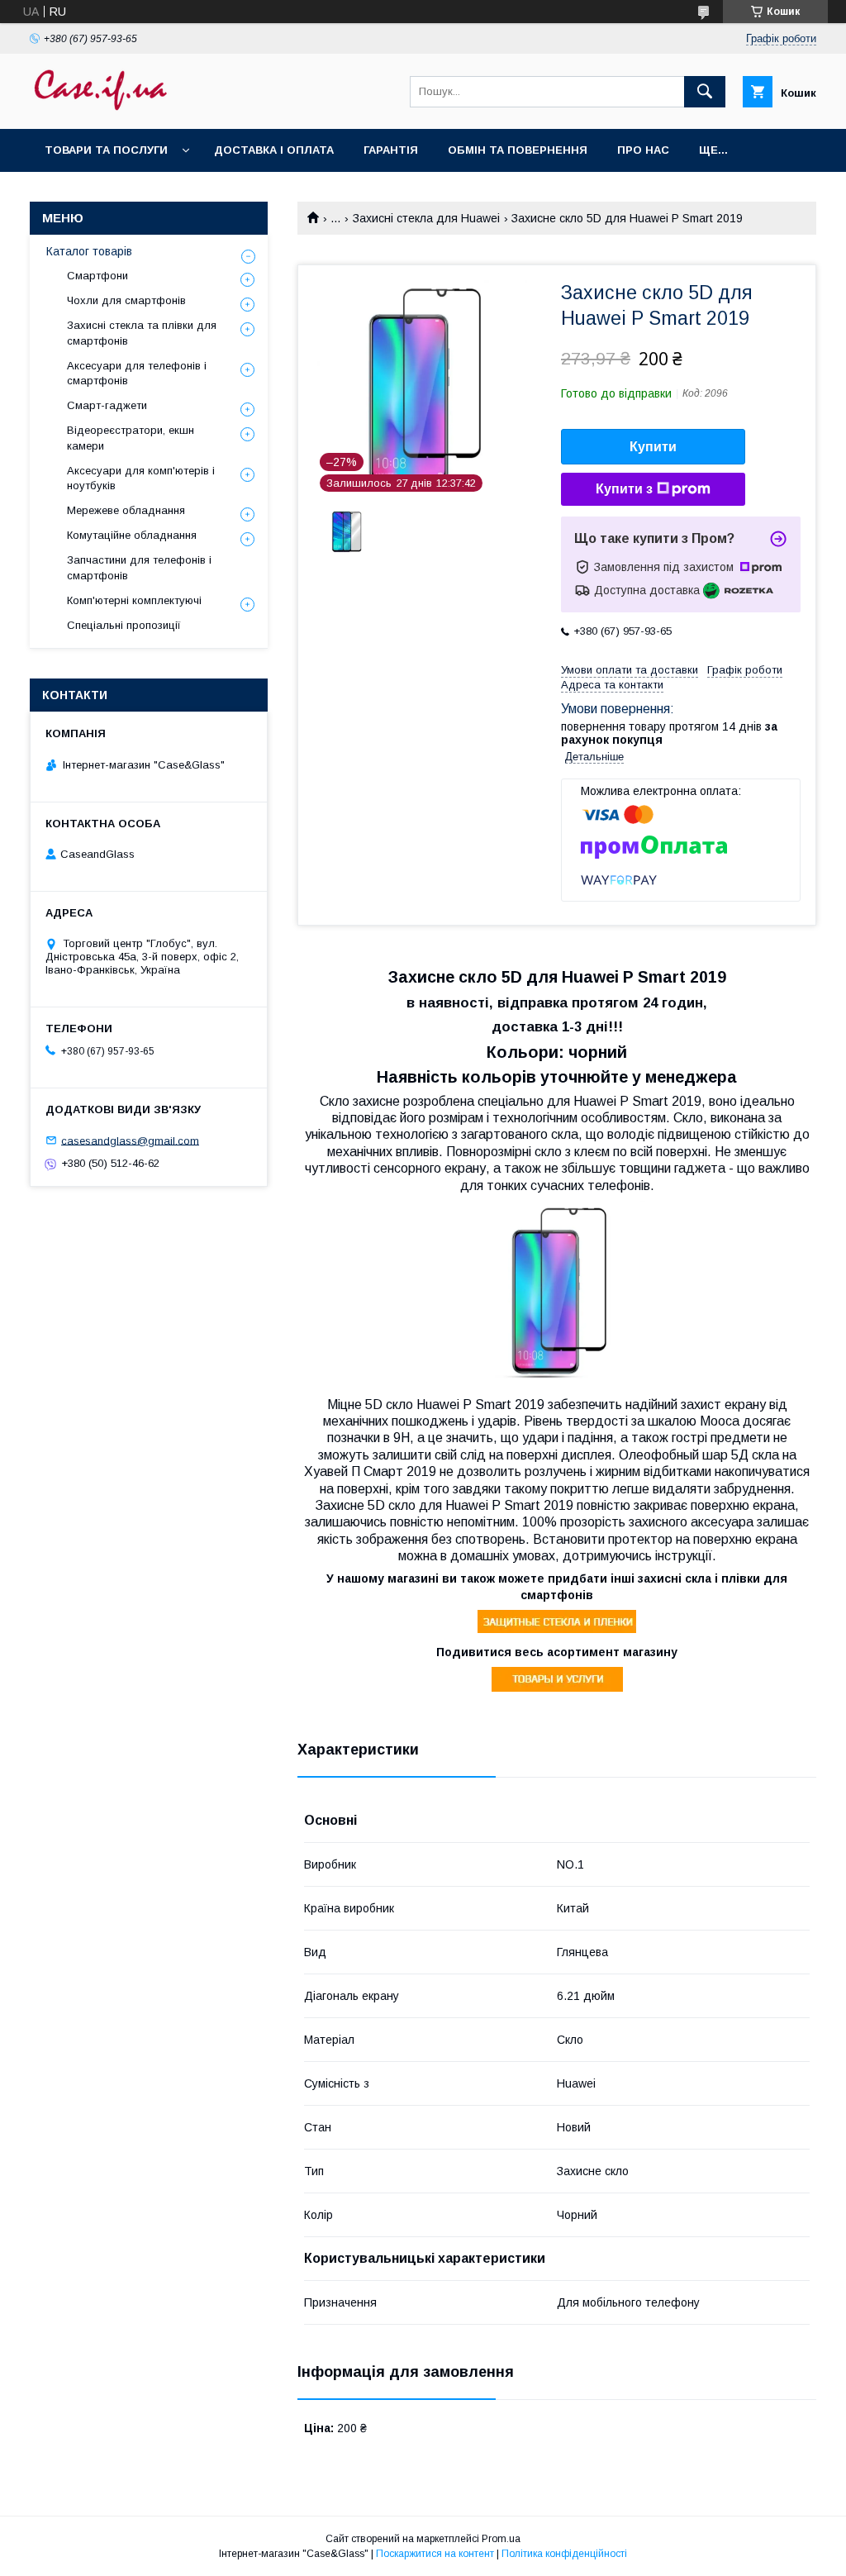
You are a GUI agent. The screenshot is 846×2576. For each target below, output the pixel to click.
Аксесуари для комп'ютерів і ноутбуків (141, 478)
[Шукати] (705, 92)
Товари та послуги (106, 150)
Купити (653, 447)
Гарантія (391, 150)
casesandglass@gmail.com (130, 1140)
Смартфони (97, 276)
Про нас (643, 150)
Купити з (624, 489)
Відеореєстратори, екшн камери (131, 438)
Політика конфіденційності (564, 2554)
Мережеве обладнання (126, 510)
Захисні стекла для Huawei (426, 218)
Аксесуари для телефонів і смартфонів (137, 373)
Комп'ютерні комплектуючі (134, 600)
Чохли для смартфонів (126, 300)
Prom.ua (501, 2539)
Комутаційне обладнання (132, 535)
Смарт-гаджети (107, 405)
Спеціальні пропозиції (124, 625)
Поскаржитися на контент (435, 2554)
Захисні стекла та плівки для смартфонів (142, 333)
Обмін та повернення (518, 150)
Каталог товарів (89, 251)
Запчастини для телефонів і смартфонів (139, 567)
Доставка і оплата (274, 150)
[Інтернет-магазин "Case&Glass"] (100, 107)
